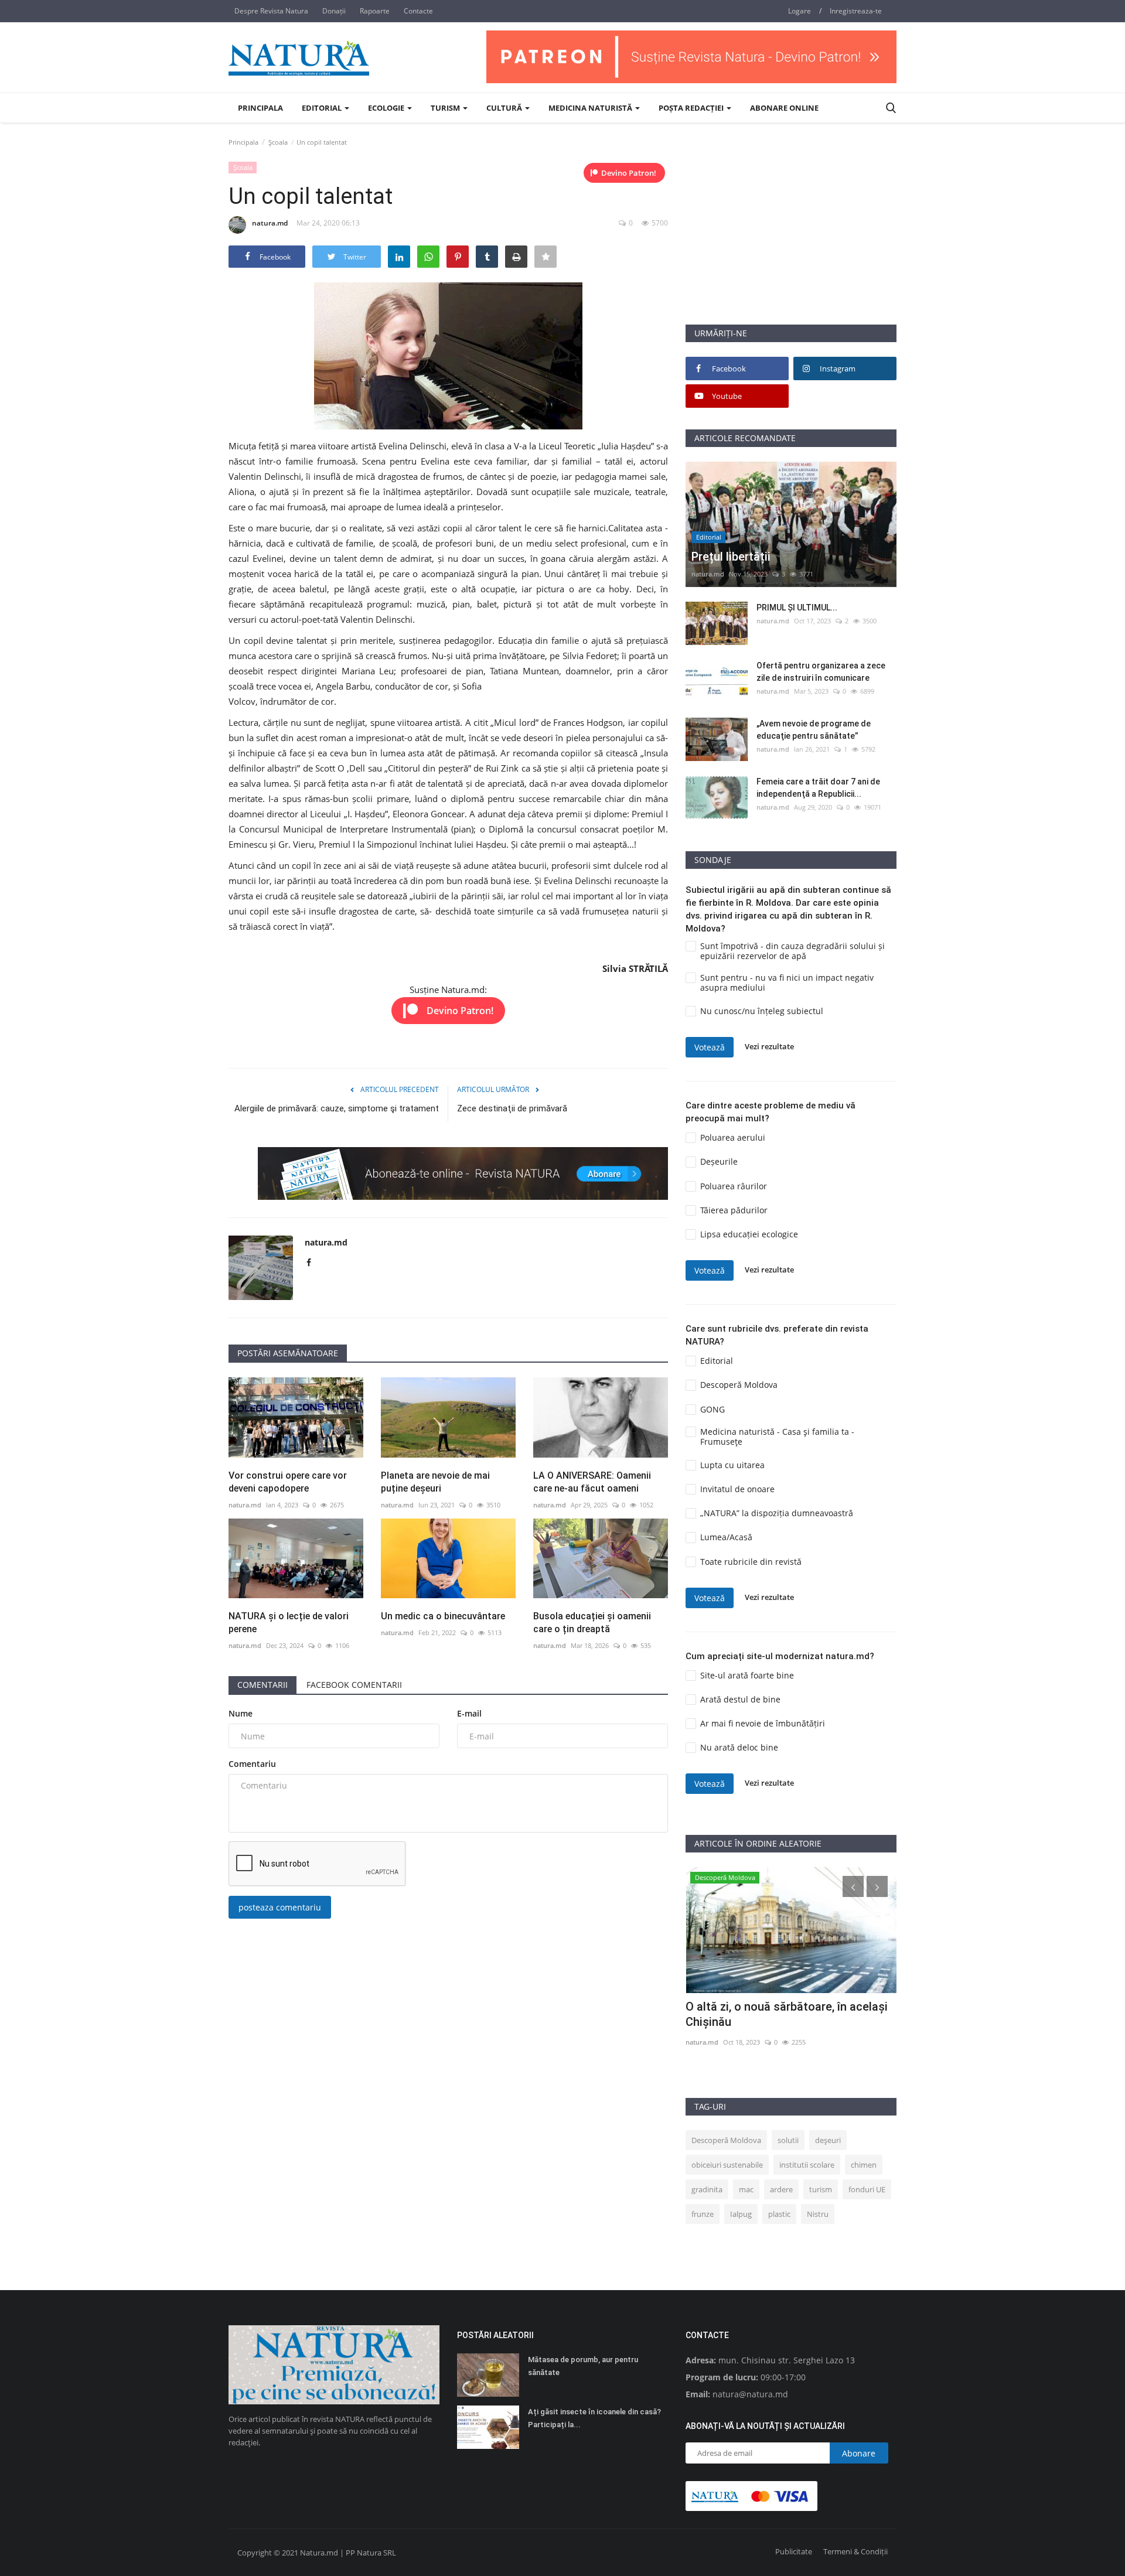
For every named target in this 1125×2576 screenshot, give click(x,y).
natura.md (270, 223)
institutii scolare (807, 2165)
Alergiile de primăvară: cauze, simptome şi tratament (337, 1108)
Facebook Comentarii (354, 1685)
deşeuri (828, 2140)
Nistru (818, 2214)
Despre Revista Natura (271, 11)
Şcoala (278, 142)
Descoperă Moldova (726, 2140)
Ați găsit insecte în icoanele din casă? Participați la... (594, 2418)
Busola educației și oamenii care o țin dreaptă (592, 1623)
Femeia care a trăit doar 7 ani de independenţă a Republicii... (818, 788)
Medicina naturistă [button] (591, 108)
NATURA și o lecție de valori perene (289, 1623)
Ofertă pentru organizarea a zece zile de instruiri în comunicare (821, 672)
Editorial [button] (323, 108)
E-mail (469, 1713)
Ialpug (741, 2214)
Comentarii (262, 1685)
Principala (260, 108)
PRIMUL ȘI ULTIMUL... (797, 608)
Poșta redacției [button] (692, 108)
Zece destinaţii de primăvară (512, 1108)
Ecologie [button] (387, 108)
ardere (781, 2189)
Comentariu (252, 1764)
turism (821, 2189)
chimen (864, 2165)
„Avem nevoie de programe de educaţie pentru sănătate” (814, 730)
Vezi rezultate (769, 1047)
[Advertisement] (791, 242)
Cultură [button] (505, 108)
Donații (334, 11)
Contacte (418, 11)
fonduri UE (867, 2189)
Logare (800, 11)
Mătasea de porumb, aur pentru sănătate (583, 2366)
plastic (779, 2214)
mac (746, 2189)
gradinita (707, 2189)
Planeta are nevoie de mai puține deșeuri (435, 1482)
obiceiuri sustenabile (727, 2165)
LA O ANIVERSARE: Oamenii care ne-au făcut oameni (592, 1482)
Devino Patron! (629, 173)
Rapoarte (375, 11)
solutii (788, 2140)
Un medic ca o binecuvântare (443, 1616)
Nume (241, 1713)
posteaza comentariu (280, 1907)
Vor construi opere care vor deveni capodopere (288, 1482)
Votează (710, 1047)
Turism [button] (446, 108)
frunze (703, 2214)
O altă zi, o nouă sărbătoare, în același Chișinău (787, 2014)
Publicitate (794, 2551)
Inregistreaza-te (856, 11)
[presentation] (853, 1886)
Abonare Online (784, 108)
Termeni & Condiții (855, 2551)
